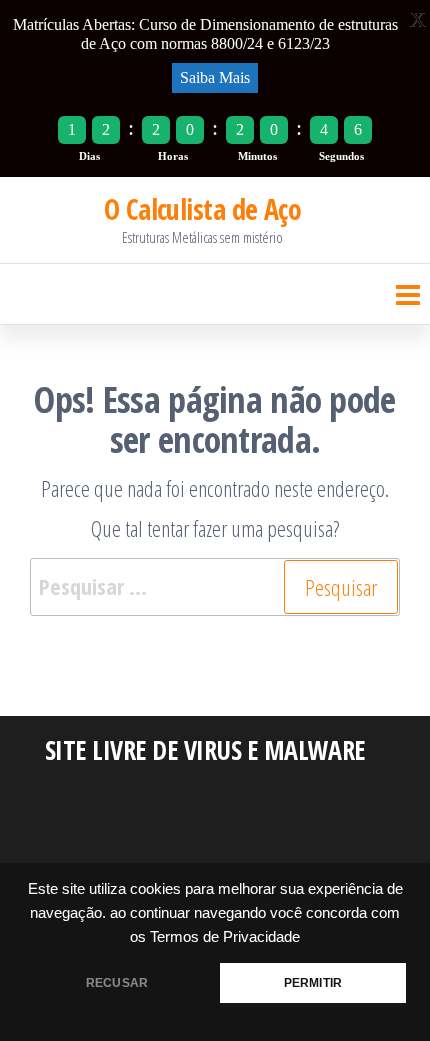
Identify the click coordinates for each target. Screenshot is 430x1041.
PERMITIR (313, 983)
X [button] (418, 19)
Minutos (257, 156)
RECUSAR (117, 983)
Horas (173, 156)
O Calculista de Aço (202, 209)
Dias (89, 156)
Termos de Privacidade (225, 937)
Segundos (341, 156)
